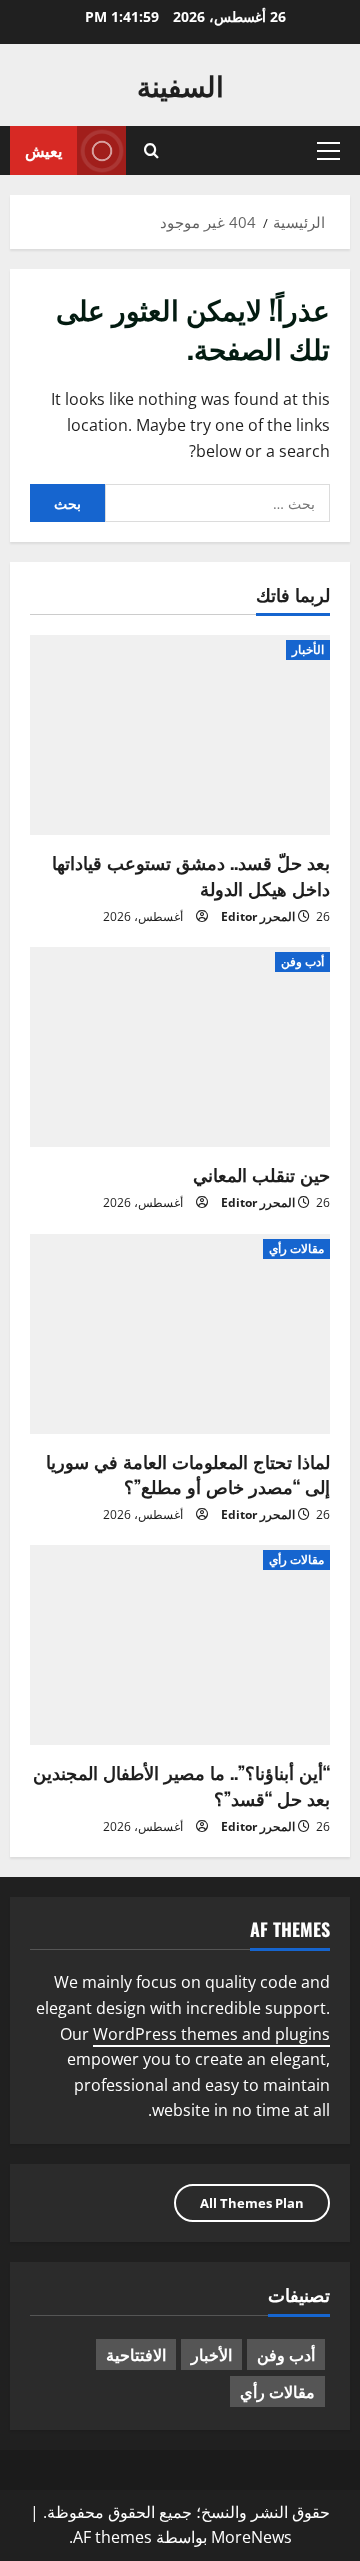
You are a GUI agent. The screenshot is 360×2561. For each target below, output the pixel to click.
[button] (328, 151)
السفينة (180, 84)
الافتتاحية (136, 2354)
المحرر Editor (258, 916)
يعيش (43, 150)
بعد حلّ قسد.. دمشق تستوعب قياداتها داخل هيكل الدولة (191, 874)
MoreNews (251, 2537)
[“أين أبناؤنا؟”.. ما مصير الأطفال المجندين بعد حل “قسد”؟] (180, 1645)
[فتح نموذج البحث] (151, 150)
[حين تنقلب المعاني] (180, 1047)
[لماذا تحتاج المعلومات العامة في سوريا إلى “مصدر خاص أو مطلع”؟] (180, 1334)
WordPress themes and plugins (211, 2034)
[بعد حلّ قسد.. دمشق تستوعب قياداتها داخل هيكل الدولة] (180, 735)
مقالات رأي (296, 1248)
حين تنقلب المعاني (261, 1174)
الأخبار (308, 649)
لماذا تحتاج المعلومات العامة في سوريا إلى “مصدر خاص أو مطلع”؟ (188, 1473)
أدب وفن (302, 961)
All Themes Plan (252, 2203)
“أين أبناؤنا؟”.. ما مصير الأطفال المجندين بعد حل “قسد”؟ (181, 1784)
